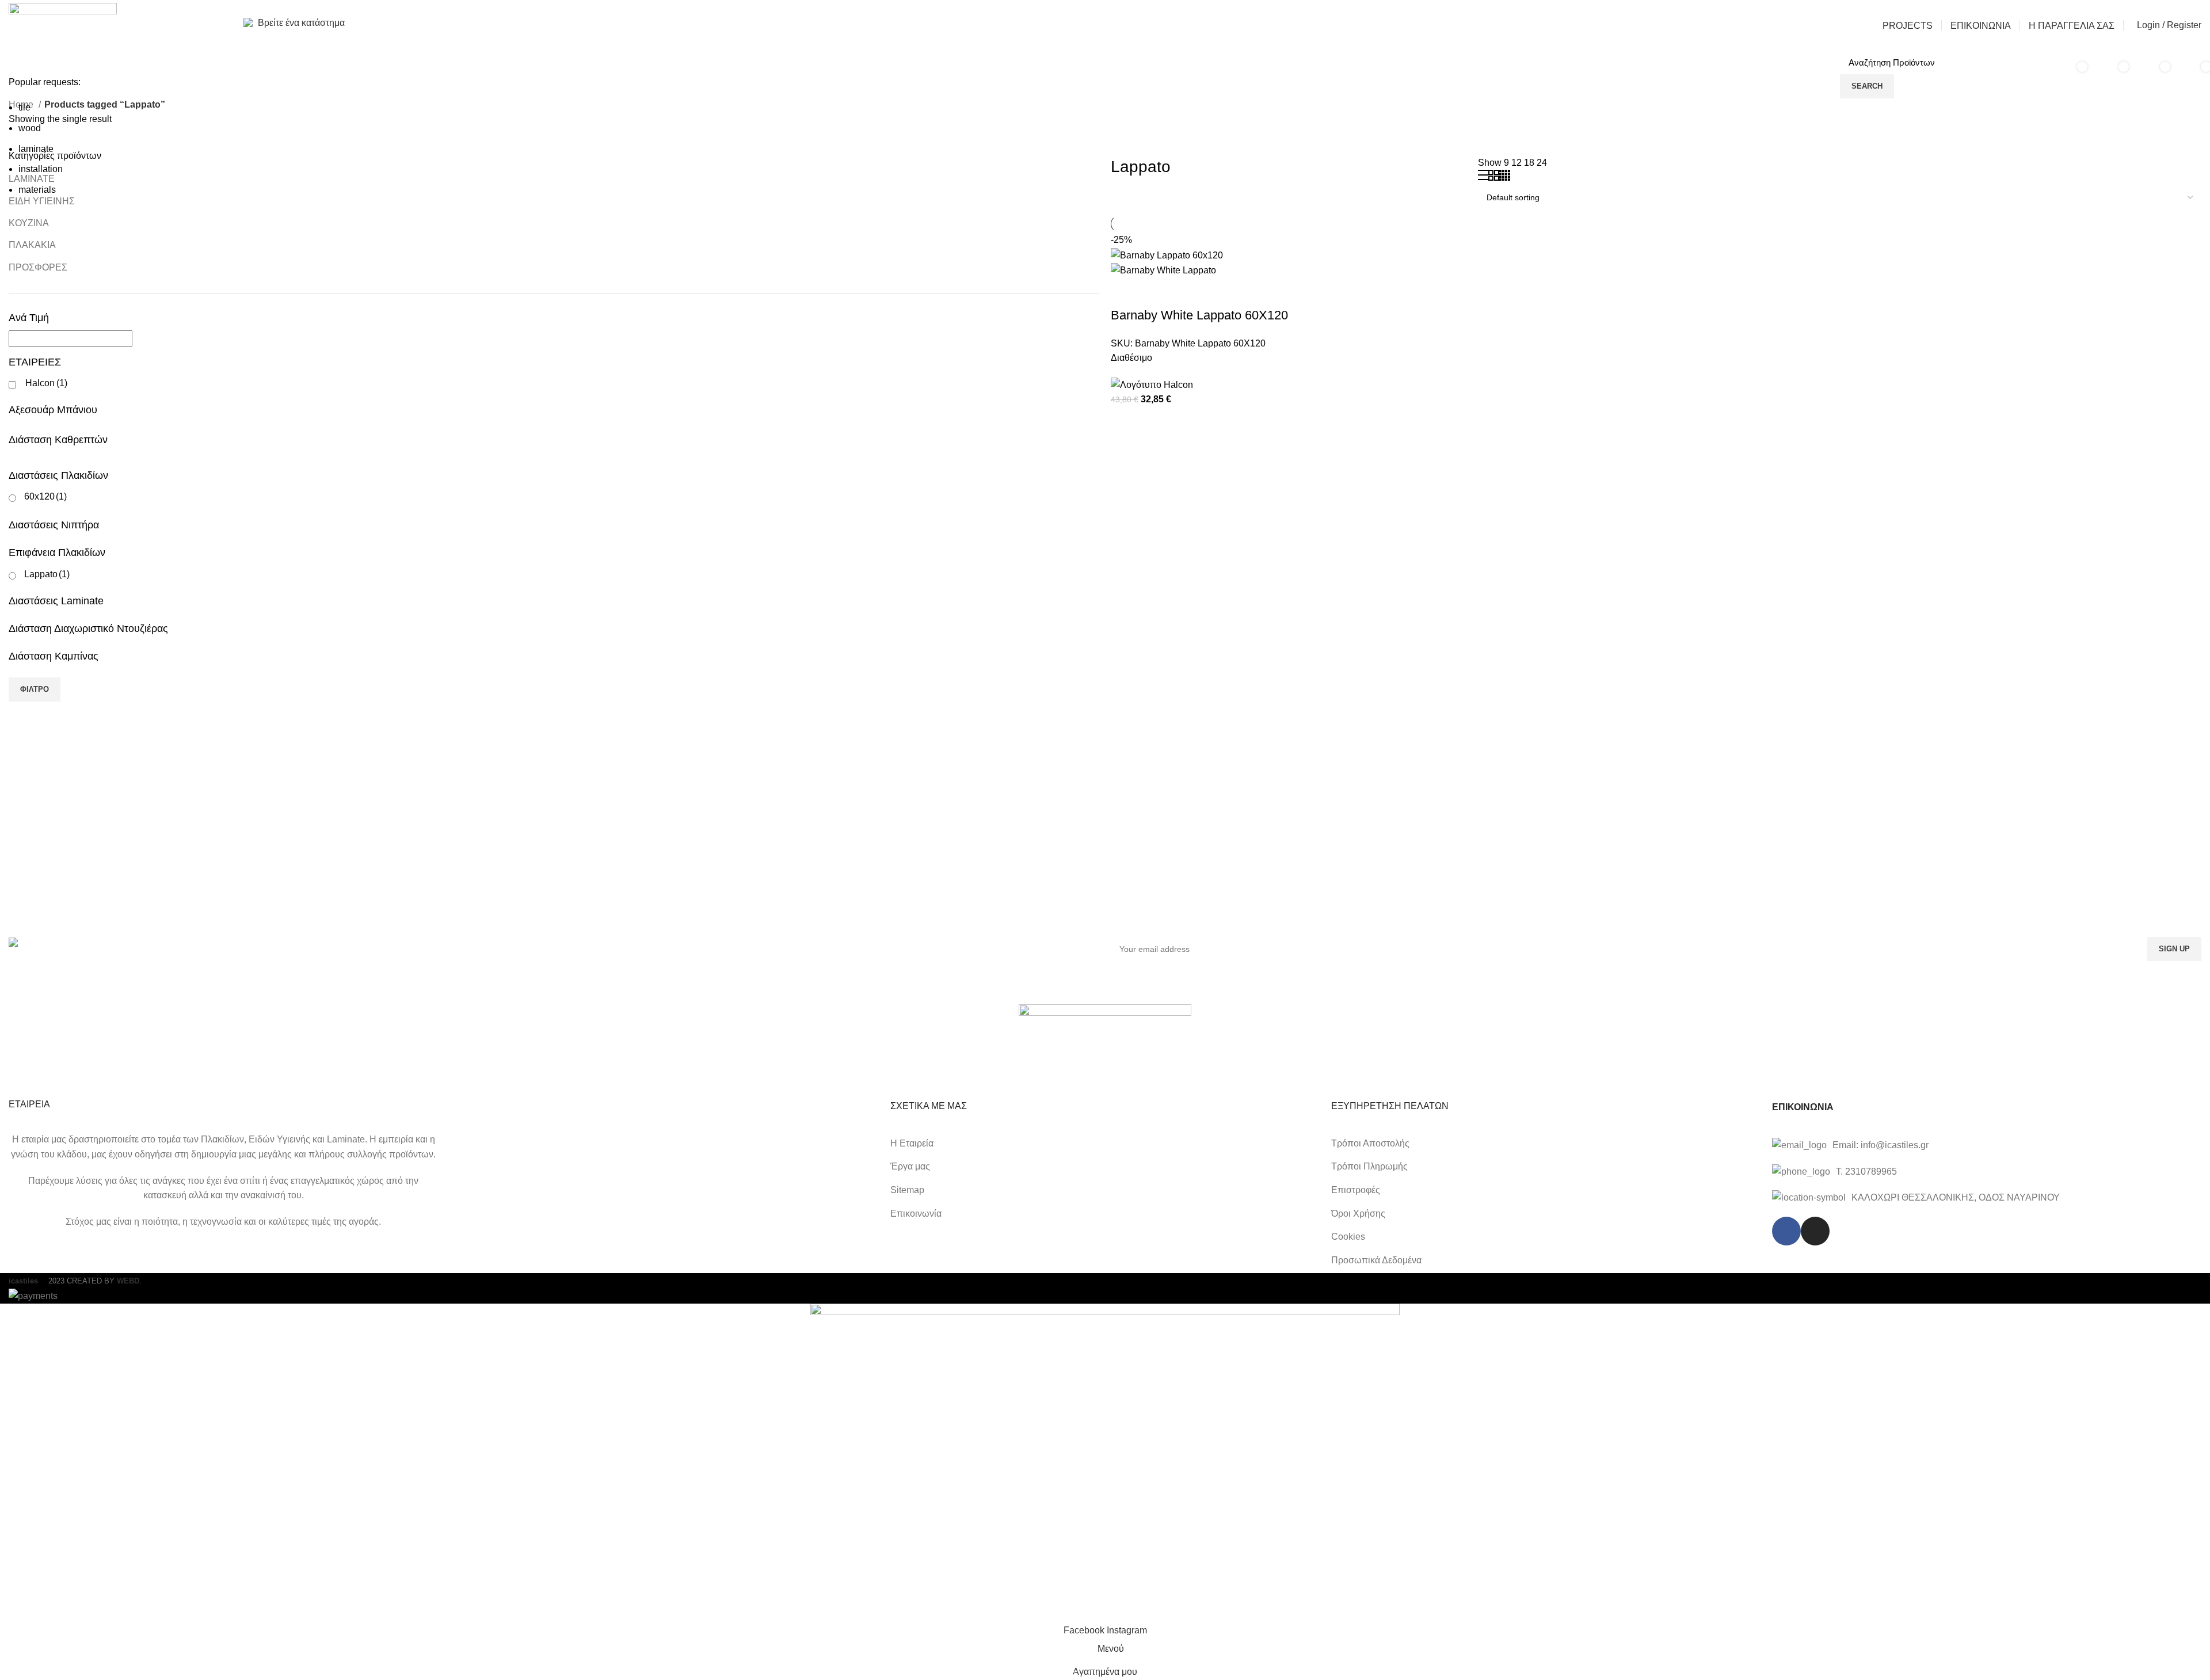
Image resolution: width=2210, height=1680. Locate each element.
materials (37, 190)
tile (24, 107)
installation (41, 169)
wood (30, 128)
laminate (36, 149)
